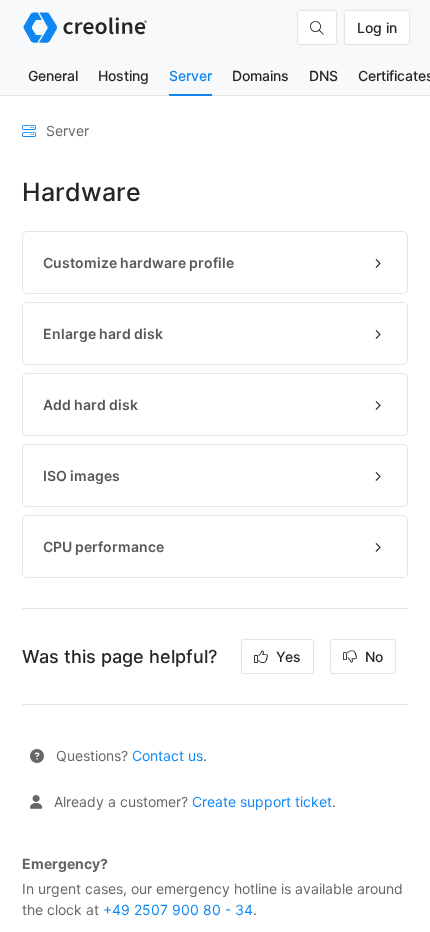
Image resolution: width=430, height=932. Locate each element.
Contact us (167, 755)
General (53, 75)
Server (190, 75)
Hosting (123, 75)
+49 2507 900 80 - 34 (178, 909)
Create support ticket (262, 801)
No (372, 656)
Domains (260, 75)
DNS (323, 75)
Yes (286, 656)
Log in (377, 27)
